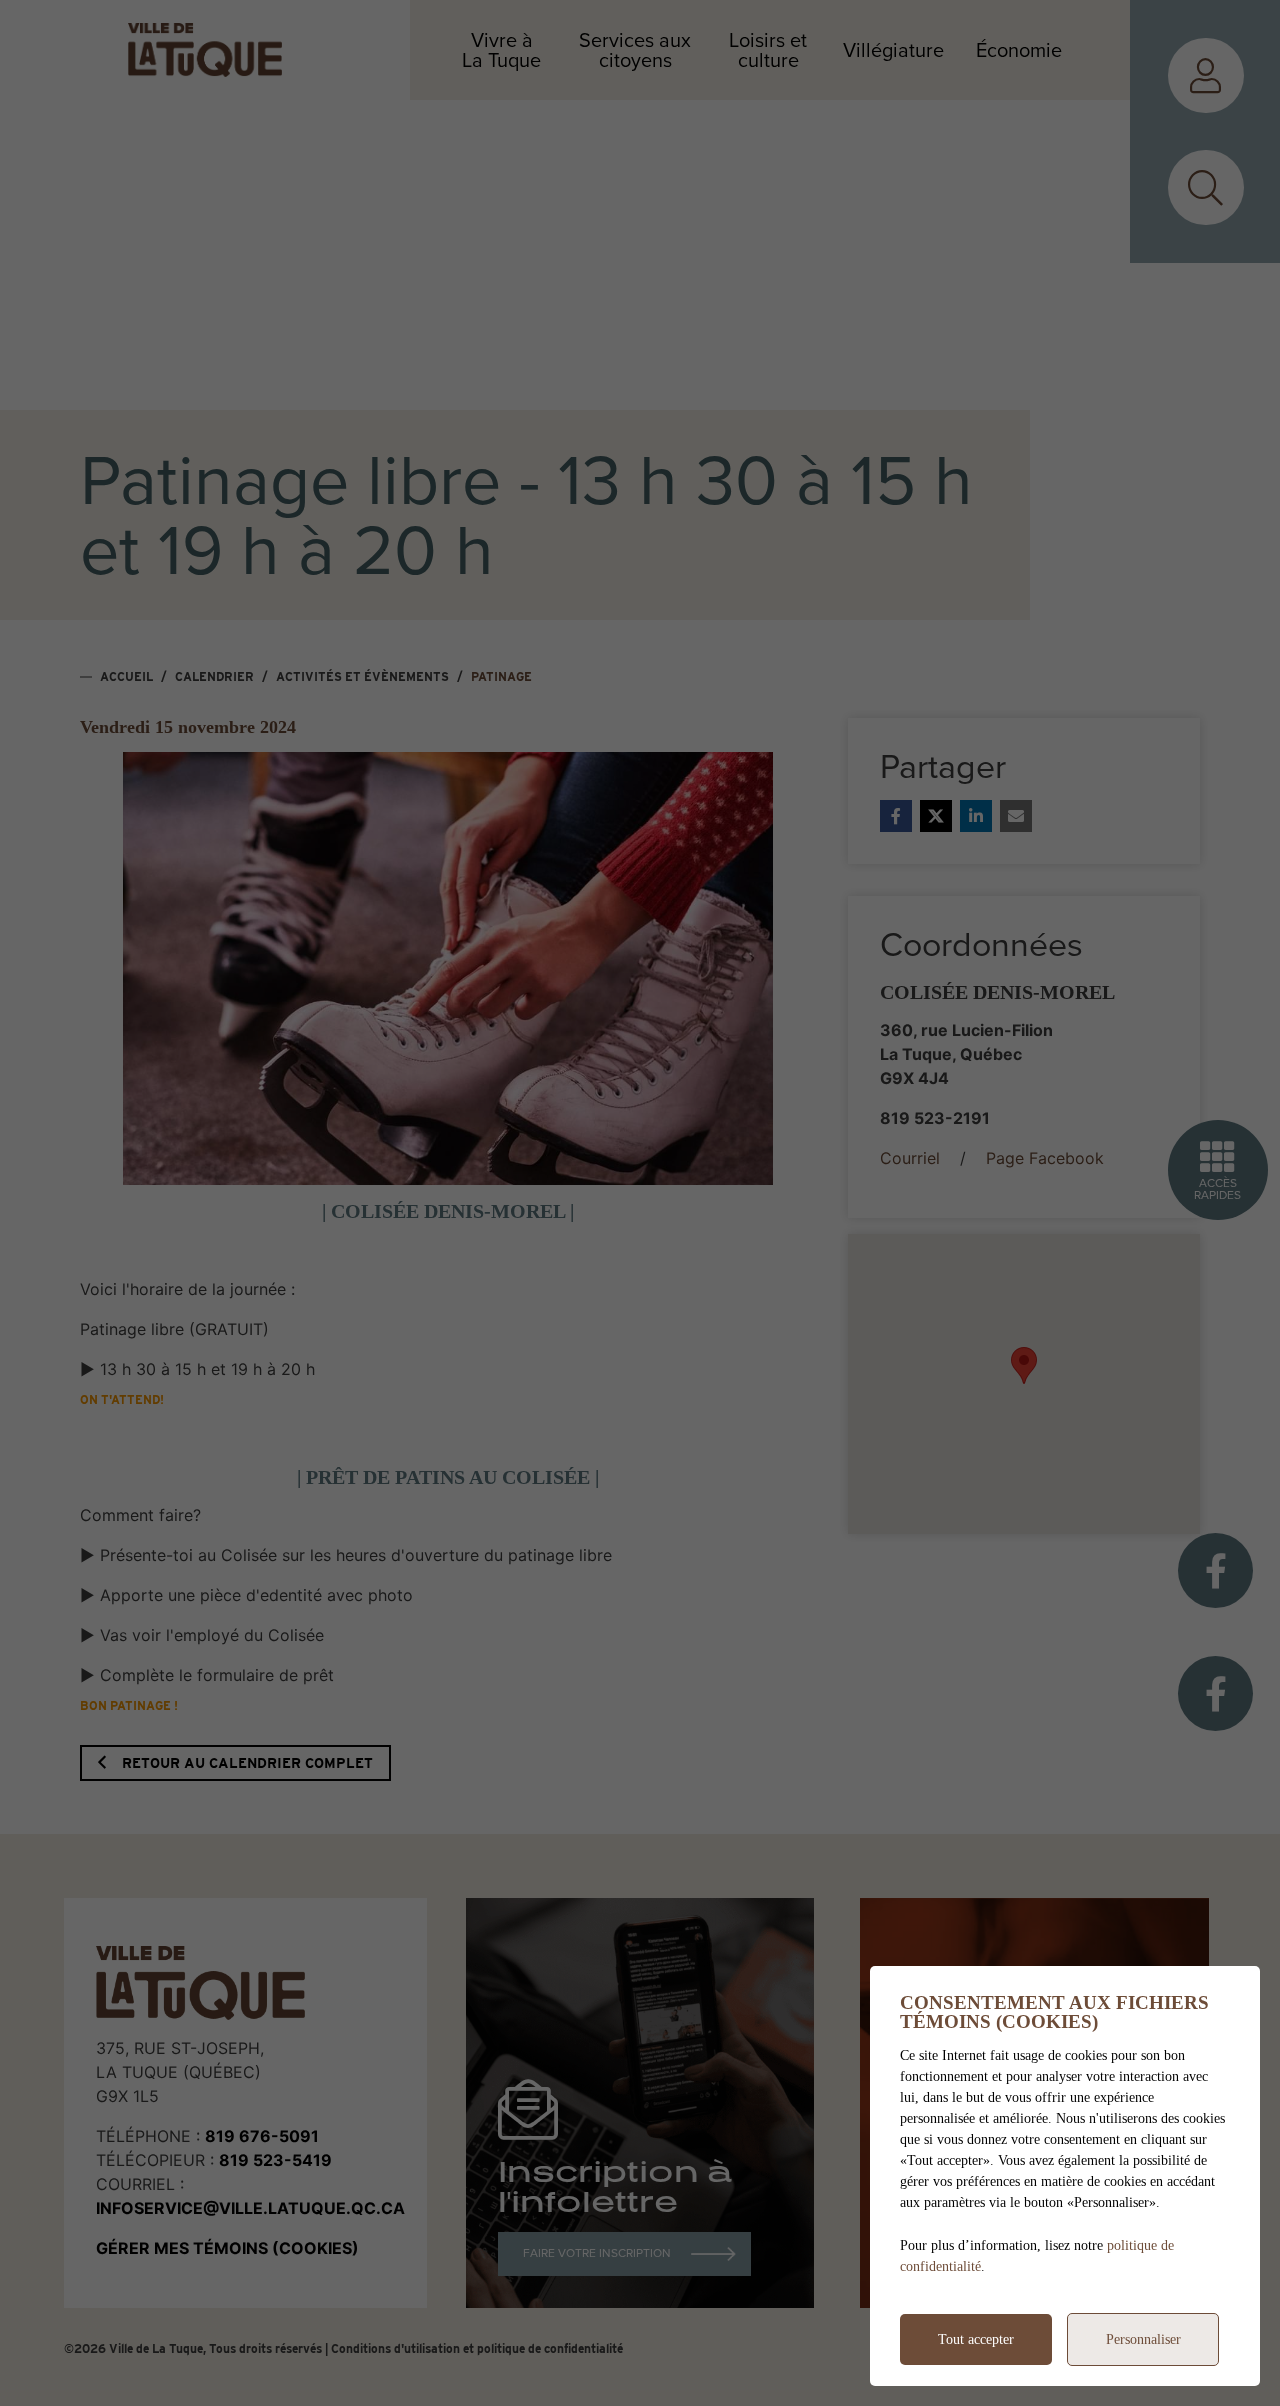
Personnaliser (1143, 2339)
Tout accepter (976, 2339)
